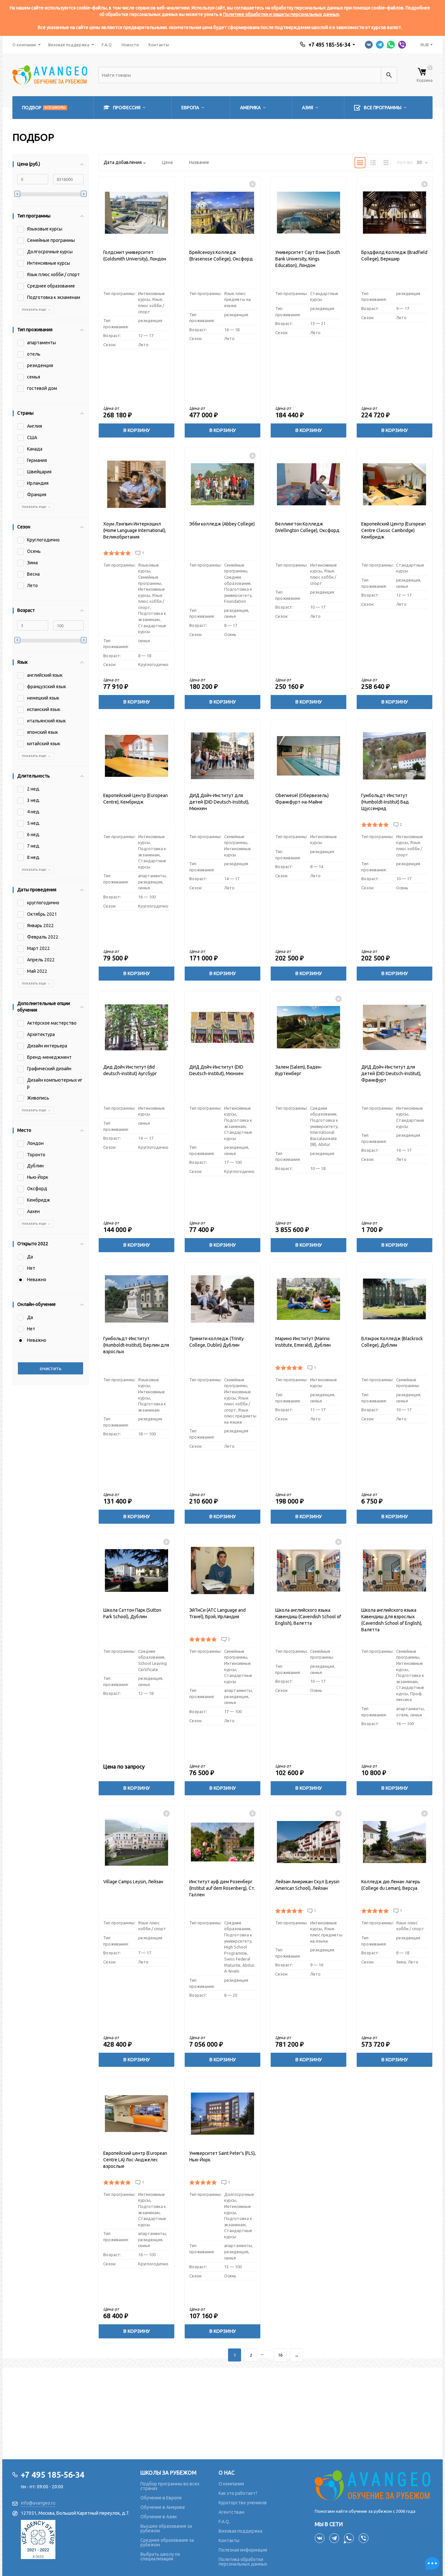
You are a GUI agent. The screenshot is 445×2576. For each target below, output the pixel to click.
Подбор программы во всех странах (170, 2486)
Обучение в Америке (163, 2507)
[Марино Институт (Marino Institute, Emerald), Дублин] (309, 1299)
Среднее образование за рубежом (167, 2542)
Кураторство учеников (243, 2503)
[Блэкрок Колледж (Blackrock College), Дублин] (395, 1299)
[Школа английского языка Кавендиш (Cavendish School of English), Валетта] (309, 1570)
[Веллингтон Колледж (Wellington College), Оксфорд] (309, 484)
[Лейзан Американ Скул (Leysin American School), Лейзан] (309, 1842)
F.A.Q (107, 45)
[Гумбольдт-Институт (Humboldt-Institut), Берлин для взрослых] (136, 1299)
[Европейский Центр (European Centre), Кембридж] (136, 756)
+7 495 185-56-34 (329, 45)
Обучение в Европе (161, 2498)
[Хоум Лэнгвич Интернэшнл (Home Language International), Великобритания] (136, 484)
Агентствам (231, 2512)
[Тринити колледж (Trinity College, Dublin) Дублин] (223, 1299)
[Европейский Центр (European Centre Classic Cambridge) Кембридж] (395, 484)
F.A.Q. (224, 2522)
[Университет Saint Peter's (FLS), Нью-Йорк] (223, 2114)
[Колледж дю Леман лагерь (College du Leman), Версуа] (395, 1842)
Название (199, 162)
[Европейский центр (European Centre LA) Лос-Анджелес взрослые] (136, 2114)
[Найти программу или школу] (389, 75)
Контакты (159, 45)
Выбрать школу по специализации (160, 2556)
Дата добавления (123, 162)
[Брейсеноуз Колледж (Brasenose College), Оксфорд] (223, 213)
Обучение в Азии (158, 2517)
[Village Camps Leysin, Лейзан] (136, 1842)
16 (280, 2355)
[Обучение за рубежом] (374, 2485)
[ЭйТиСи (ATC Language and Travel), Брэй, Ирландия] (223, 1570)
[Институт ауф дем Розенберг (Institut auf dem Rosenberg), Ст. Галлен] (223, 1842)
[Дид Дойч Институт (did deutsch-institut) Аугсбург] (136, 1027)
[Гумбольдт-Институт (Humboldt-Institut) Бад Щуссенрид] (395, 756)
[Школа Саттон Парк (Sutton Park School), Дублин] (136, 1570)
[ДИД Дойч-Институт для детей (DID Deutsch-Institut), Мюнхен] (223, 756)
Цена (167, 162)
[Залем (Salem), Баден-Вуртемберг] (309, 1027)
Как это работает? (238, 2493)
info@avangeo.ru (38, 2503)
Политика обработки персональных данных (243, 2562)
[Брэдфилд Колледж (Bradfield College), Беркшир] (395, 213)
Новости (130, 45)
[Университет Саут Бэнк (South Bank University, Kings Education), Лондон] (309, 213)
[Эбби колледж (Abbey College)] (223, 484)
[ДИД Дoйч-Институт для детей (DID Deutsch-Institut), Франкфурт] (395, 1027)
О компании (24, 45)
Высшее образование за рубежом (166, 2528)
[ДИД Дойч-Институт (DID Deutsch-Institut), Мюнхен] (223, 1027)
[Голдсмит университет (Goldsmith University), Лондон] (136, 213)
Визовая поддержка (69, 45)
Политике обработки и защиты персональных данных (281, 14)
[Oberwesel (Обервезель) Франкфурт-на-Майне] (309, 756)
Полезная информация (243, 2550)
